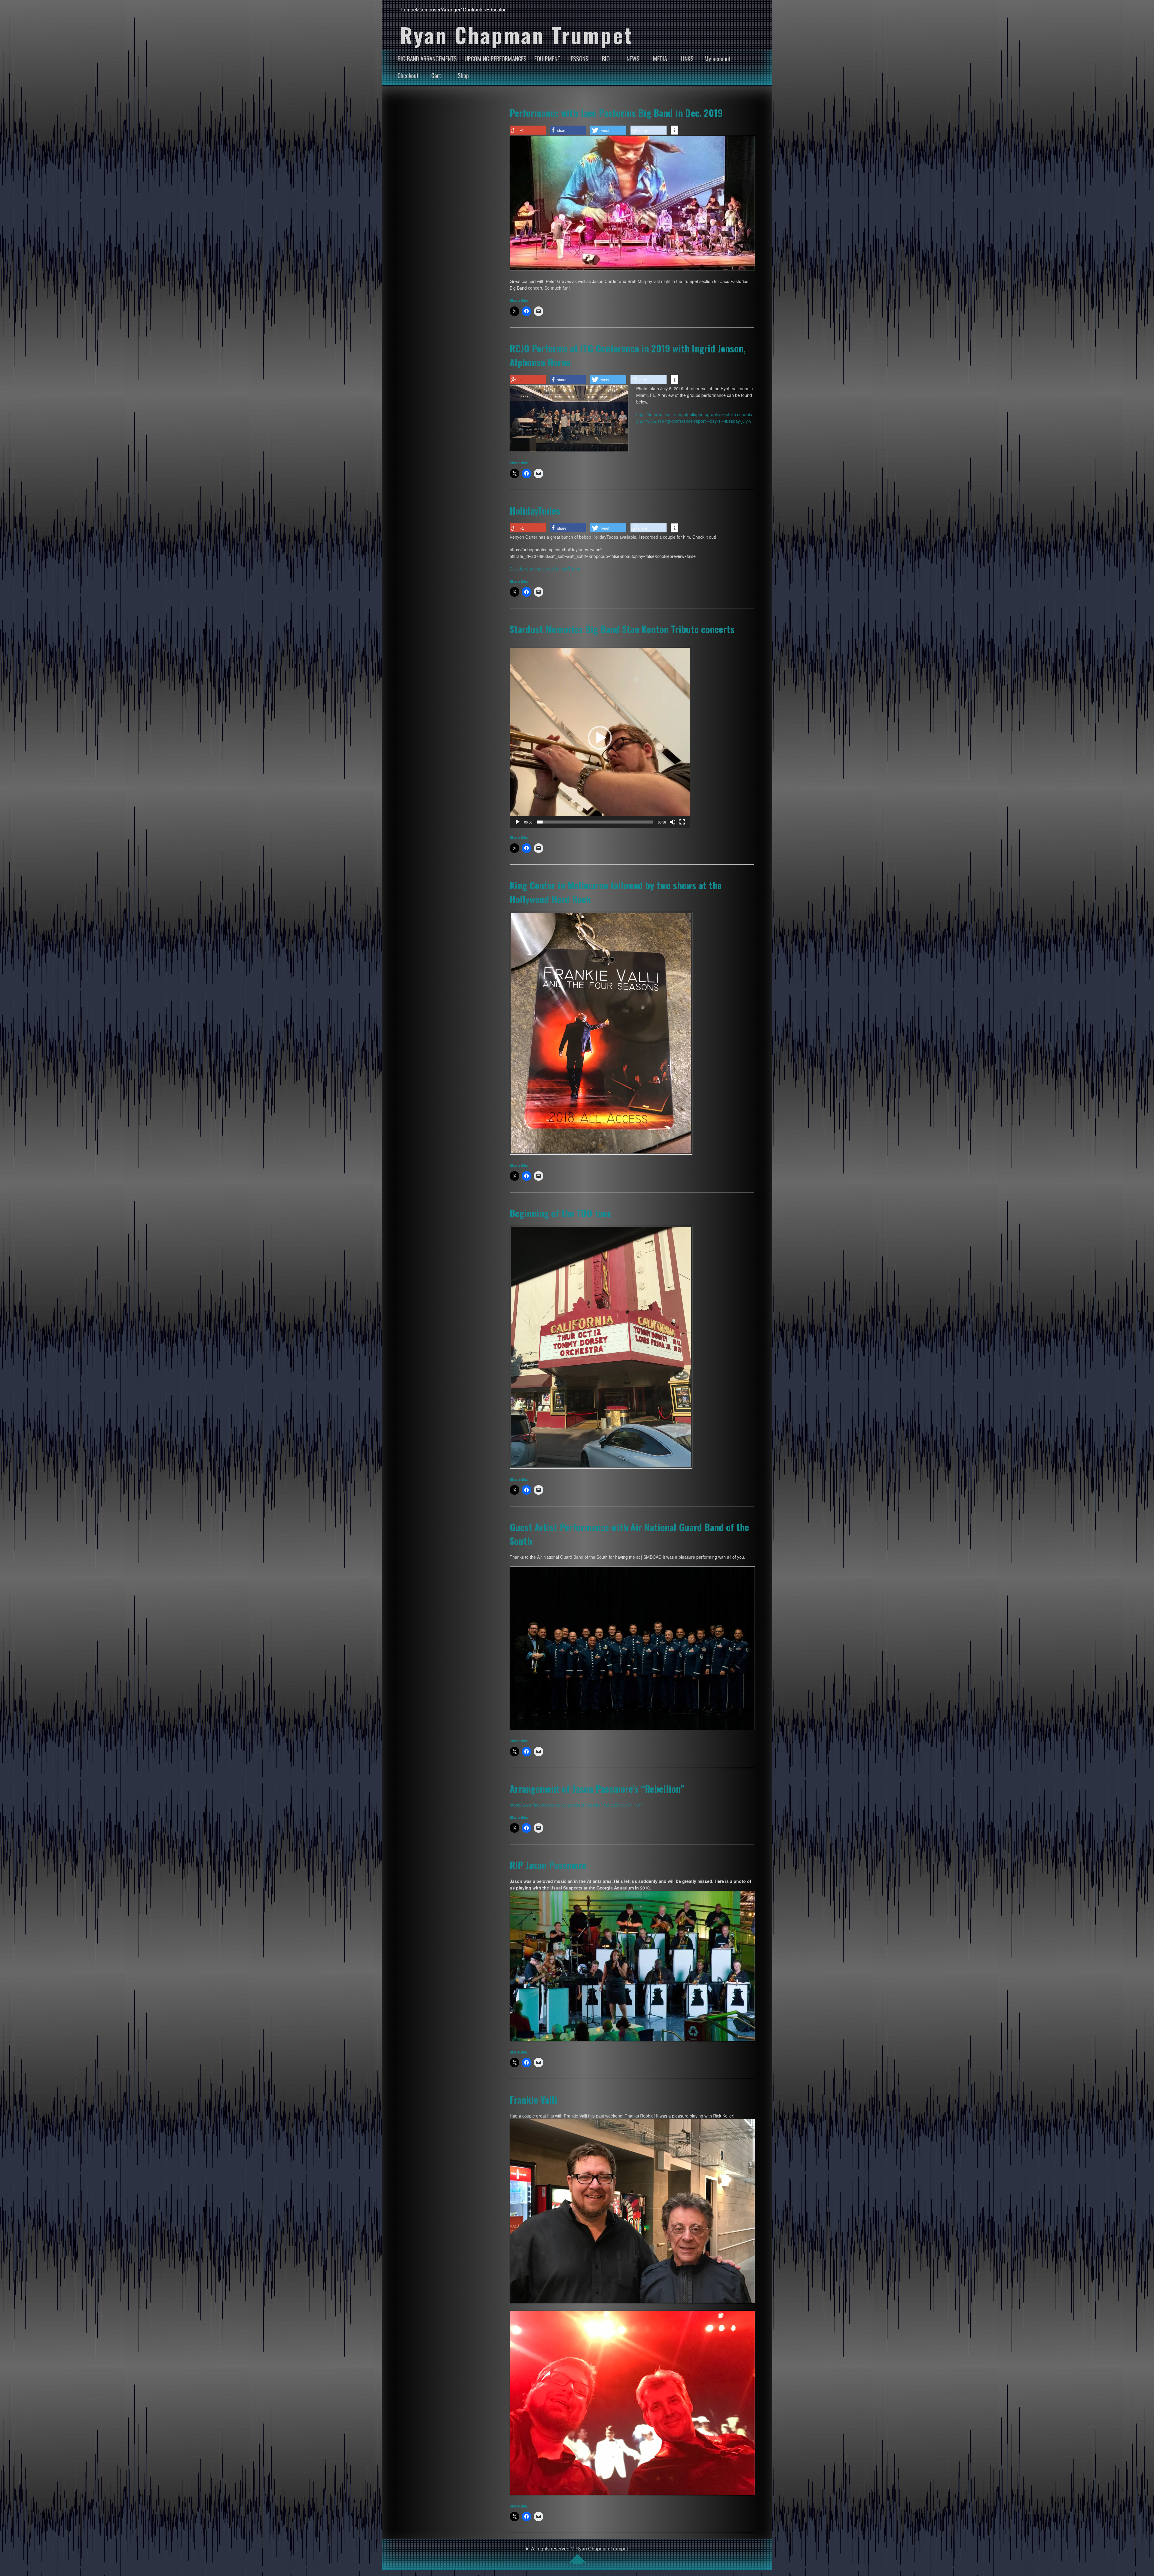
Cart (436, 75)
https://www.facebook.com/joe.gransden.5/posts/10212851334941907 (576, 1805)
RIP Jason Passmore (548, 1865)
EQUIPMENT (547, 59)
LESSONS (578, 59)
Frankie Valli (533, 2099)
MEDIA (660, 59)
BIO (606, 59)
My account (718, 59)
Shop (463, 75)
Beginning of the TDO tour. (561, 1213)
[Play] (517, 822)
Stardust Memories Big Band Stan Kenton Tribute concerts (622, 629)
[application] (600, 738)
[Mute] (673, 822)
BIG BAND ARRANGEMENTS (427, 59)
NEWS (633, 59)
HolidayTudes (535, 510)
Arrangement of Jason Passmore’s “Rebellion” (597, 1789)
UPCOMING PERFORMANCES (496, 59)
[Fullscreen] (682, 822)
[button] (600, 738)
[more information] (675, 130)
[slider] (595, 822)
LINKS (687, 59)
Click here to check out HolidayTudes (545, 569)
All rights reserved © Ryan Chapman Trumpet (579, 2549)
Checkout (408, 75)
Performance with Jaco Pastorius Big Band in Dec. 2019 (616, 113)
